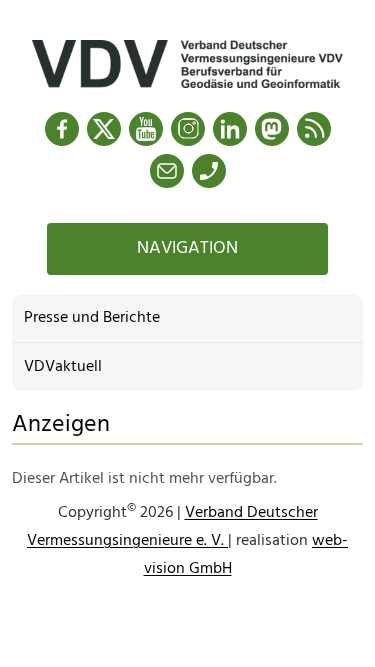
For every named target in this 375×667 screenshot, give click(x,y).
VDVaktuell (63, 367)
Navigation (187, 248)
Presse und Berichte (92, 318)
